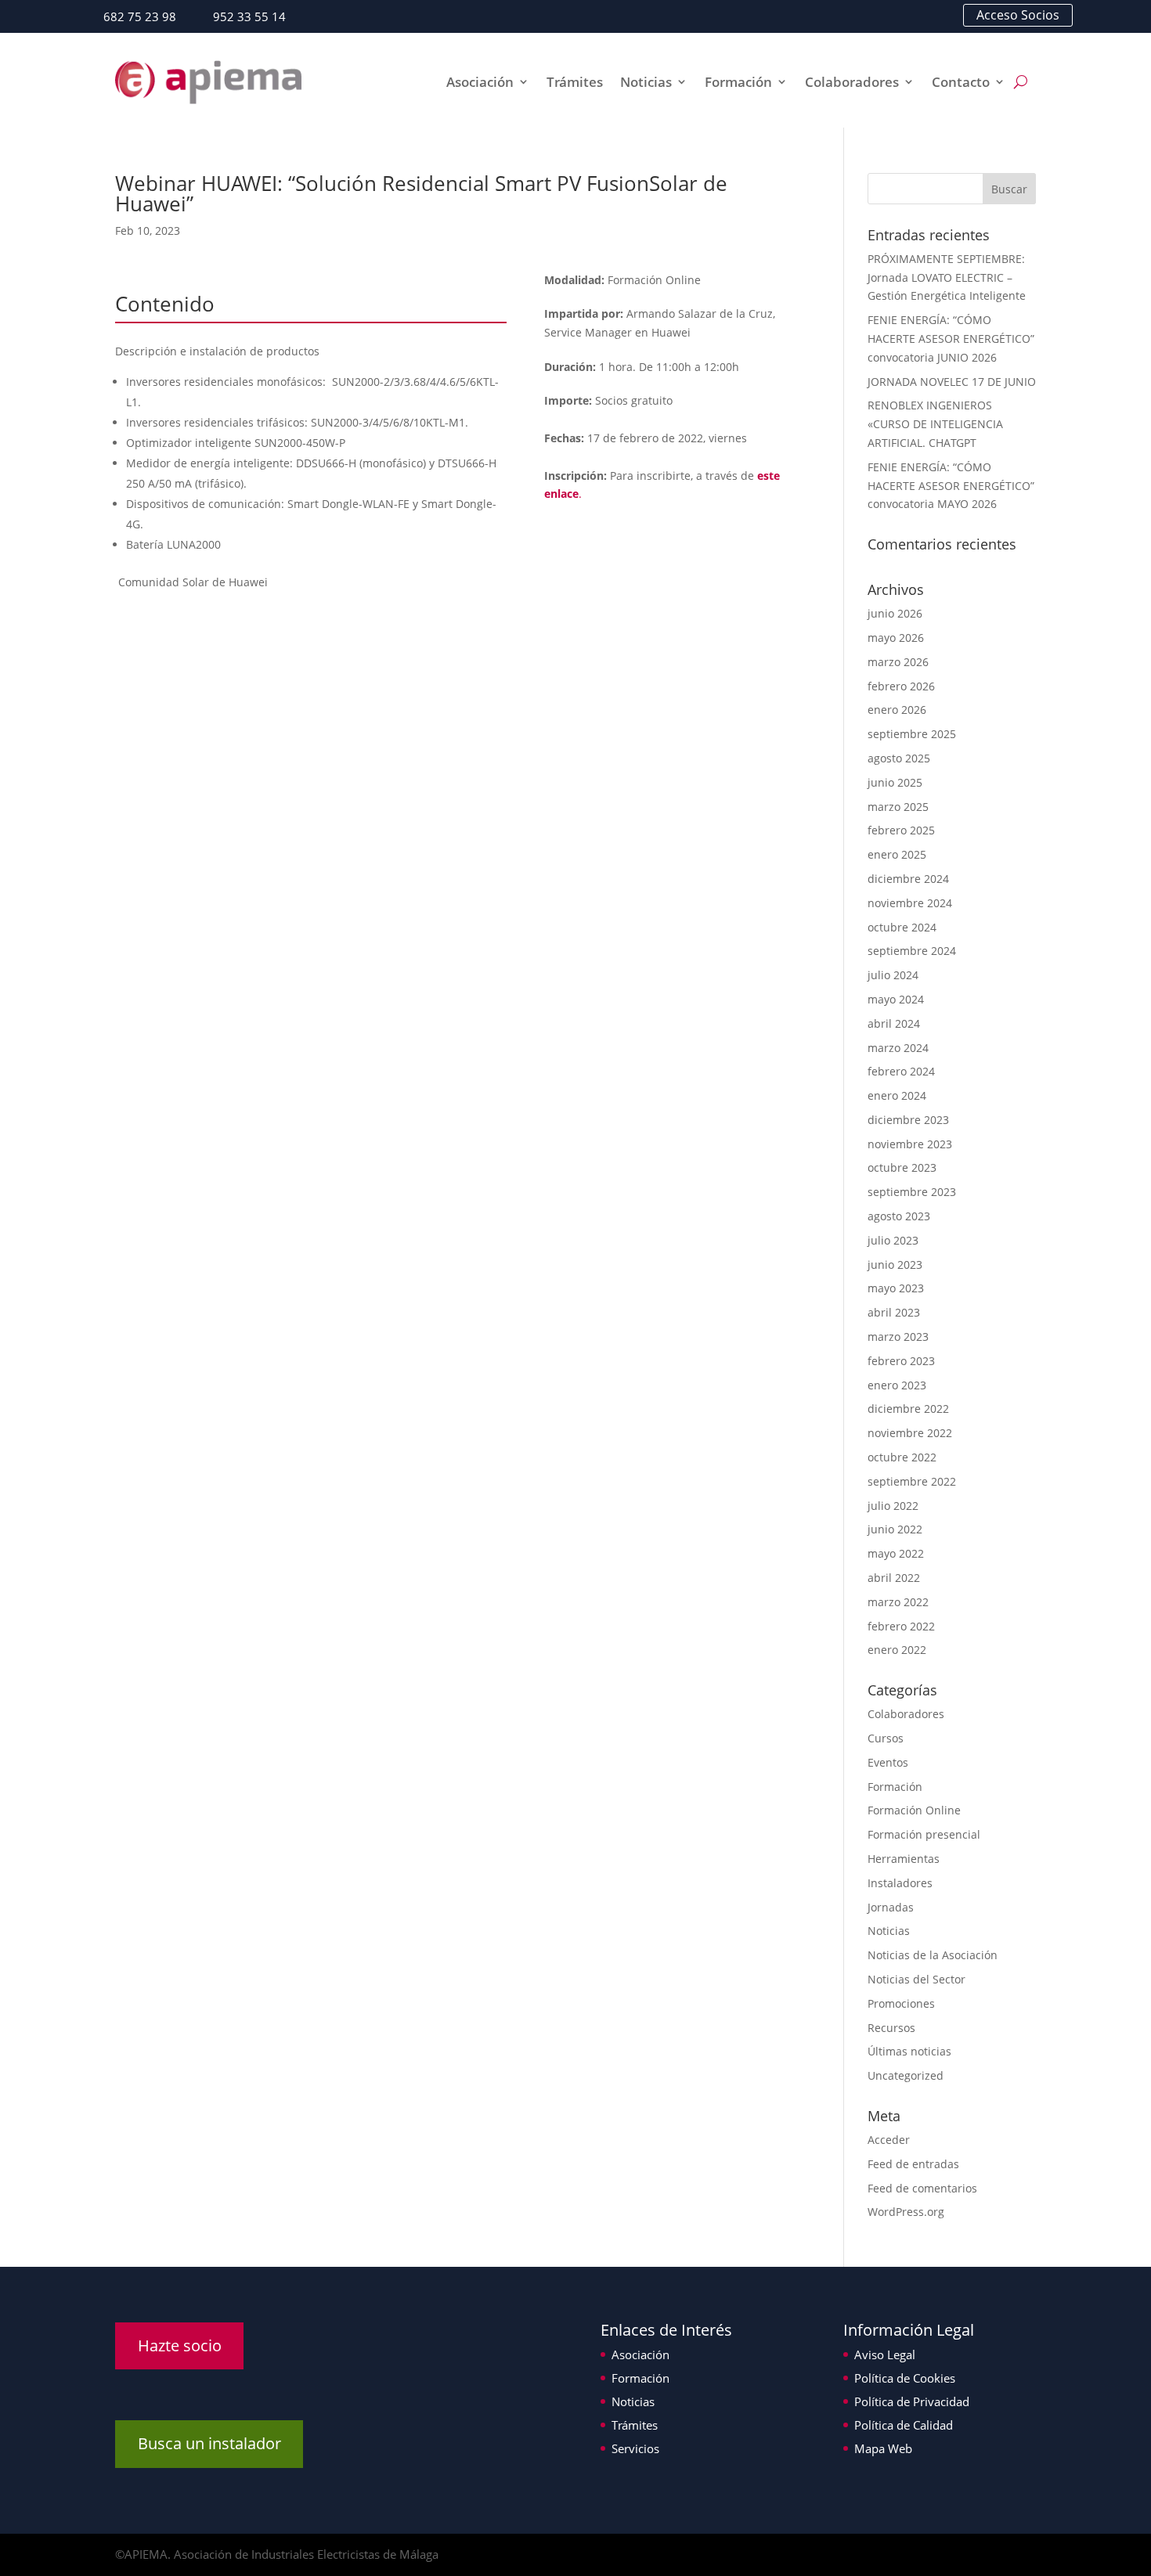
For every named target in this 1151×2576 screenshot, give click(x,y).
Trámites (575, 82)
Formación (738, 82)
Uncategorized (906, 2075)
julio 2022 (893, 1506)
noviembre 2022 (910, 1433)
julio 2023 (893, 1240)
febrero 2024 (901, 1071)
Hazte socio (180, 2345)
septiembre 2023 (912, 1192)
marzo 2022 (898, 1602)
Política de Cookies (905, 2378)
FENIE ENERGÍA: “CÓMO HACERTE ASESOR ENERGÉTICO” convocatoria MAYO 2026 (951, 486)
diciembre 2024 (908, 879)
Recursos (891, 2028)
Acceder (889, 2140)
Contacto (961, 82)
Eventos (888, 1762)
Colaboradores (852, 82)
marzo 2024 (898, 1048)
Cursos (886, 1738)
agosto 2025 (899, 758)
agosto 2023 (899, 1216)
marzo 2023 (898, 1337)
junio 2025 (895, 782)
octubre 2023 (902, 1167)
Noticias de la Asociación (933, 1955)
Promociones (901, 2003)
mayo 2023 (896, 1288)
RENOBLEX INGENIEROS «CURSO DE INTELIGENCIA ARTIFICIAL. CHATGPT (935, 424)
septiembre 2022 (912, 1481)
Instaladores (900, 1883)
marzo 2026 (898, 662)
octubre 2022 (902, 1457)
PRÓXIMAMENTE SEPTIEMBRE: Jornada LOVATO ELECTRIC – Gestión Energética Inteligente (947, 277)
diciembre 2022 (908, 1409)
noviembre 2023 (910, 1144)
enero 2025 (897, 854)
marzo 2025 (898, 807)
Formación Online (914, 1810)
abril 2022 (894, 1578)
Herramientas (904, 1859)
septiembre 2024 (912, 951)
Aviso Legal (885, 2354)
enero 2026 (897, 710)
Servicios (635, 2448)
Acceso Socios (1018, 15)
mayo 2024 (896, 999)
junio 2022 (895, 1529)
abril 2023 (894, 1312)
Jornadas (891, 1907)
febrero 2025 (901, 830)
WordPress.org (906, 2212)
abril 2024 (894, 1023)
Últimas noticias (909, 2051)
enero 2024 (897, 1095)
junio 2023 (895, 1265)
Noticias (646, 82)
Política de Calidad (904, 2425)
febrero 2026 (901, 686)
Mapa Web (883, 2448)
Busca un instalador (209, 2443)
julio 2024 (893, 975)
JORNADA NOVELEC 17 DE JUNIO (952, 382)
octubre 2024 (902, 927)
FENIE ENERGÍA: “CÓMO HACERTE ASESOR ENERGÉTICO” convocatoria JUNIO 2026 (951, 339)
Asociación (480, 82)
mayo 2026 (896, 638)
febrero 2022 (901, 1626)
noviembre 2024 (910, 903)
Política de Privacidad (912, 2401)
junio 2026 (895, 613)
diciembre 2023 (908, 1120)
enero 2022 (897, 1650)
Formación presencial (924, 1834)
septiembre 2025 (912, 734)
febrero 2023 (901, 1361)
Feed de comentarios (922, 2188)
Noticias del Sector (916, 1979)
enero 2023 (897, 1385)
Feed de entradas (913, 2164)
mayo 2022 (896, 1553)
